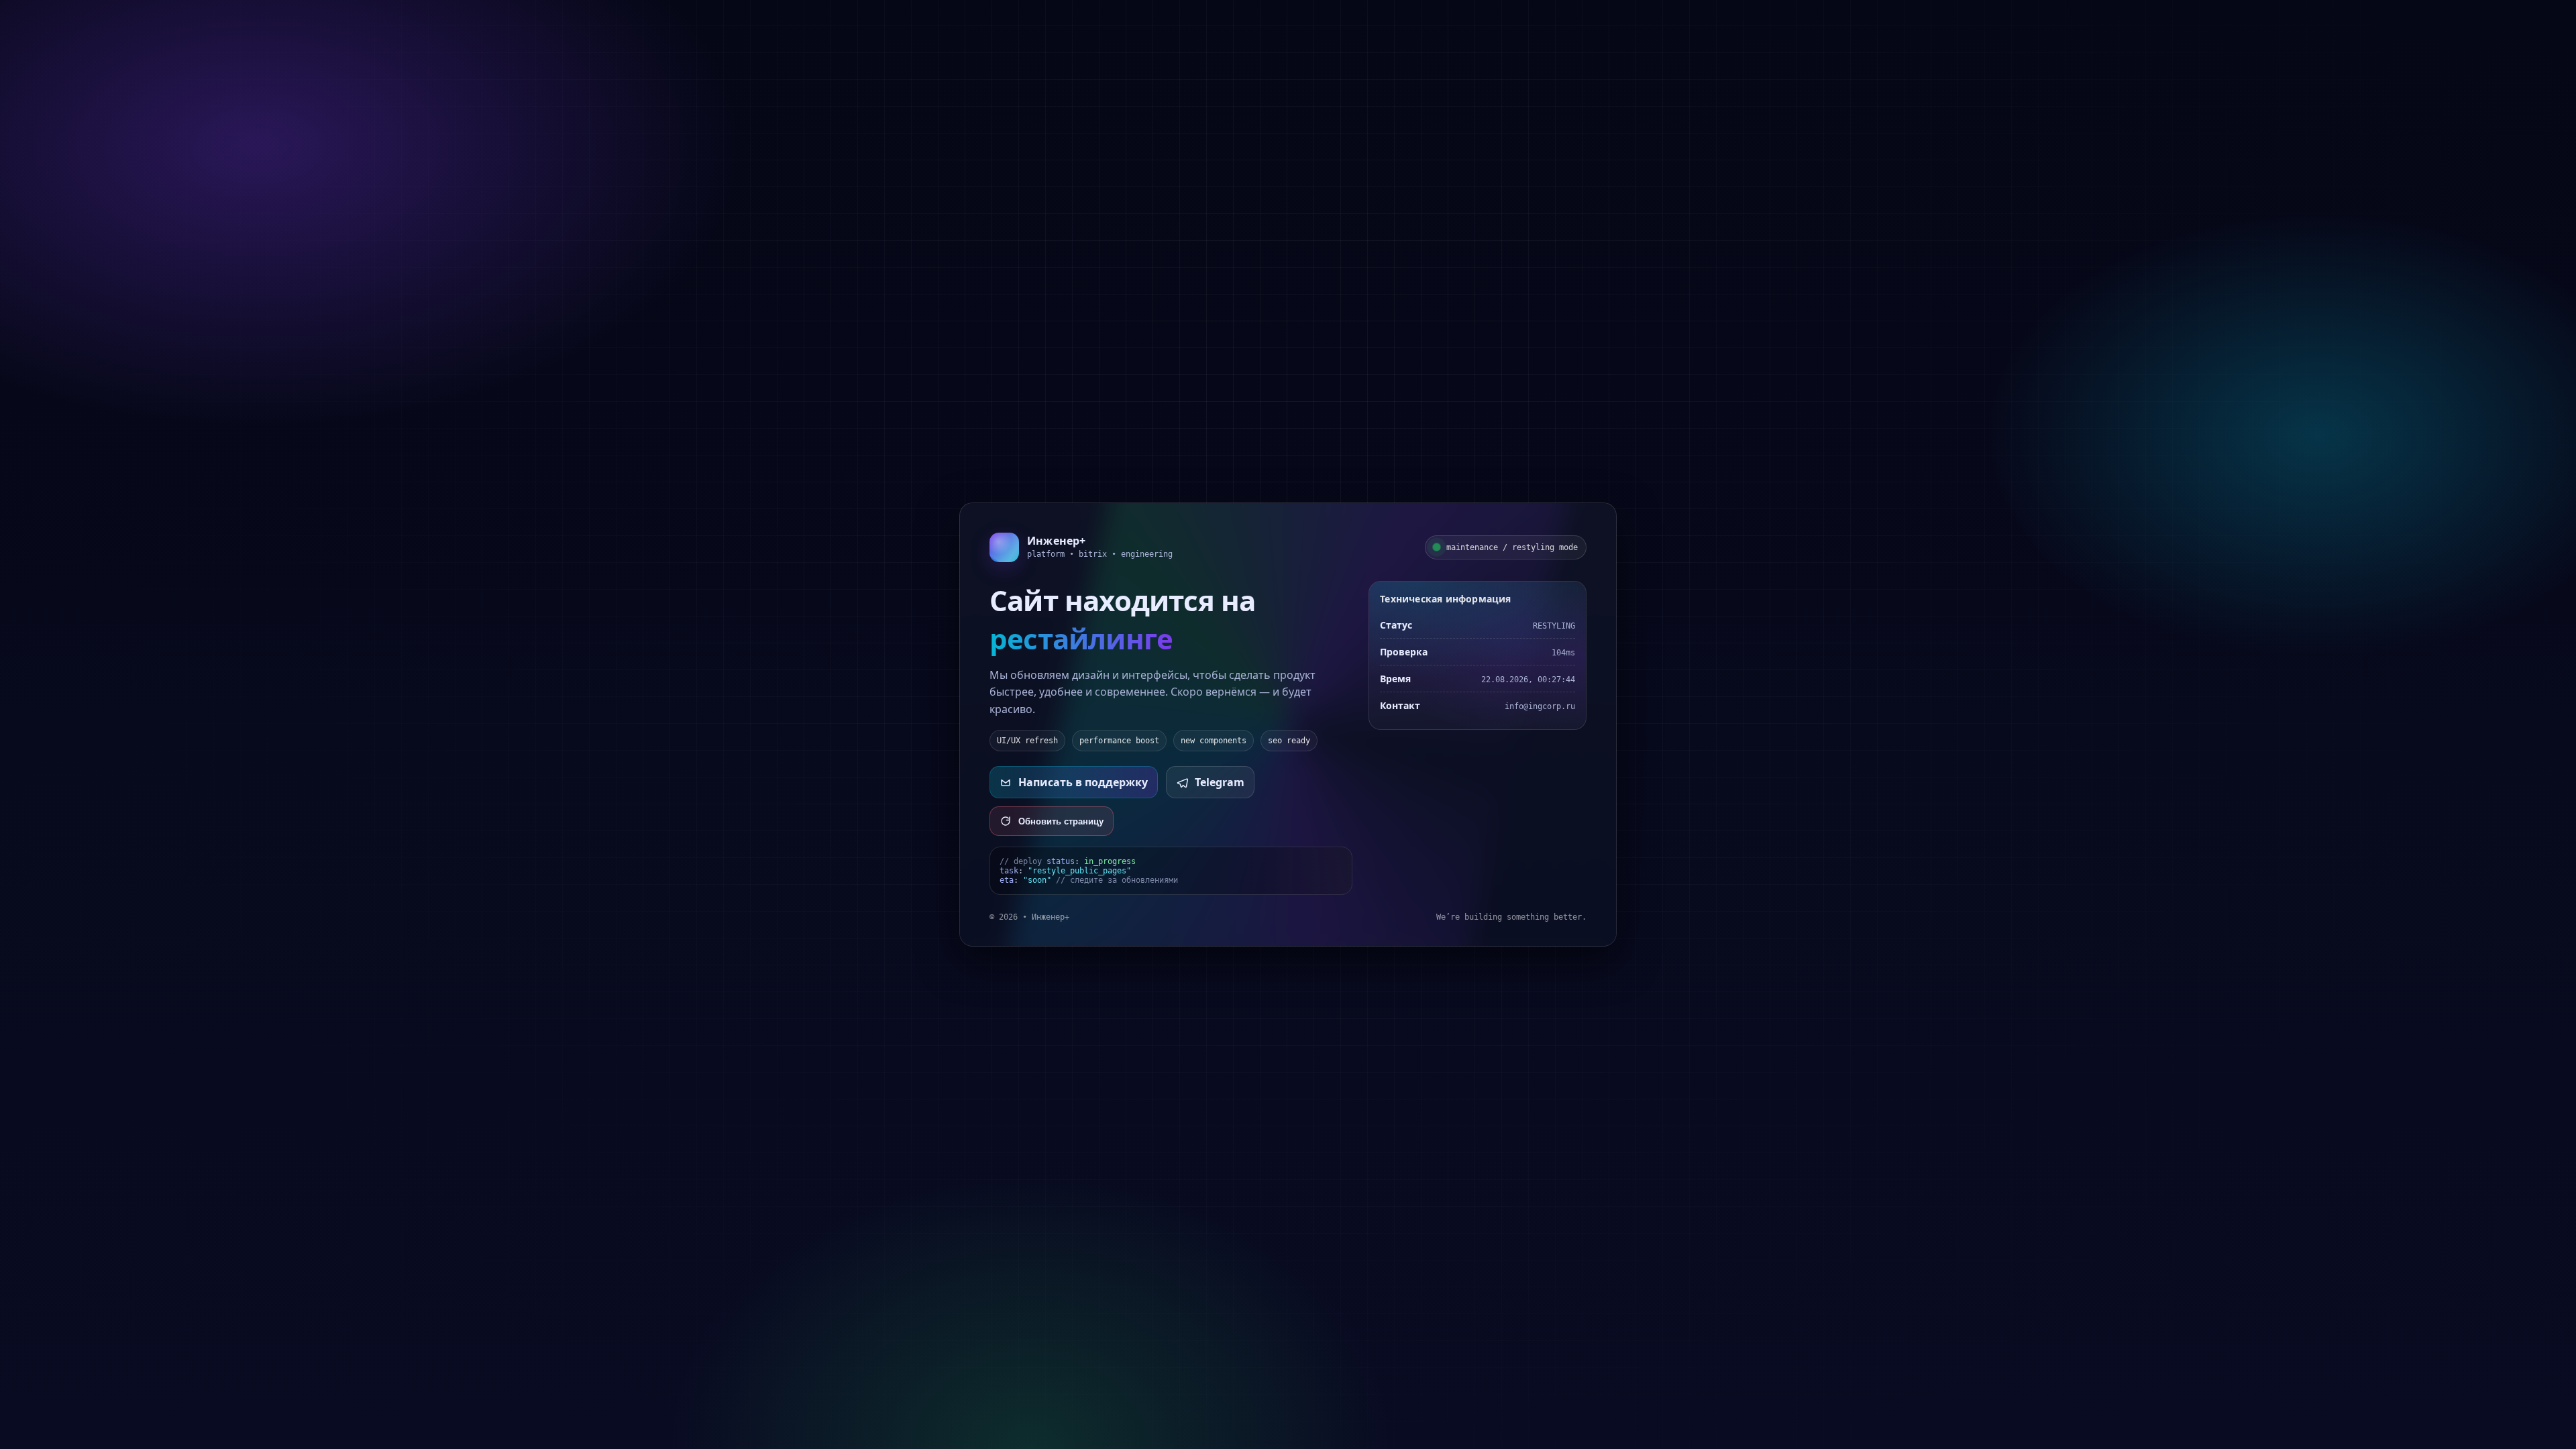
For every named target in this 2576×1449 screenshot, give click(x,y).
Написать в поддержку (1083, 782)
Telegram (1220, 782)
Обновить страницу (1061, 821)
